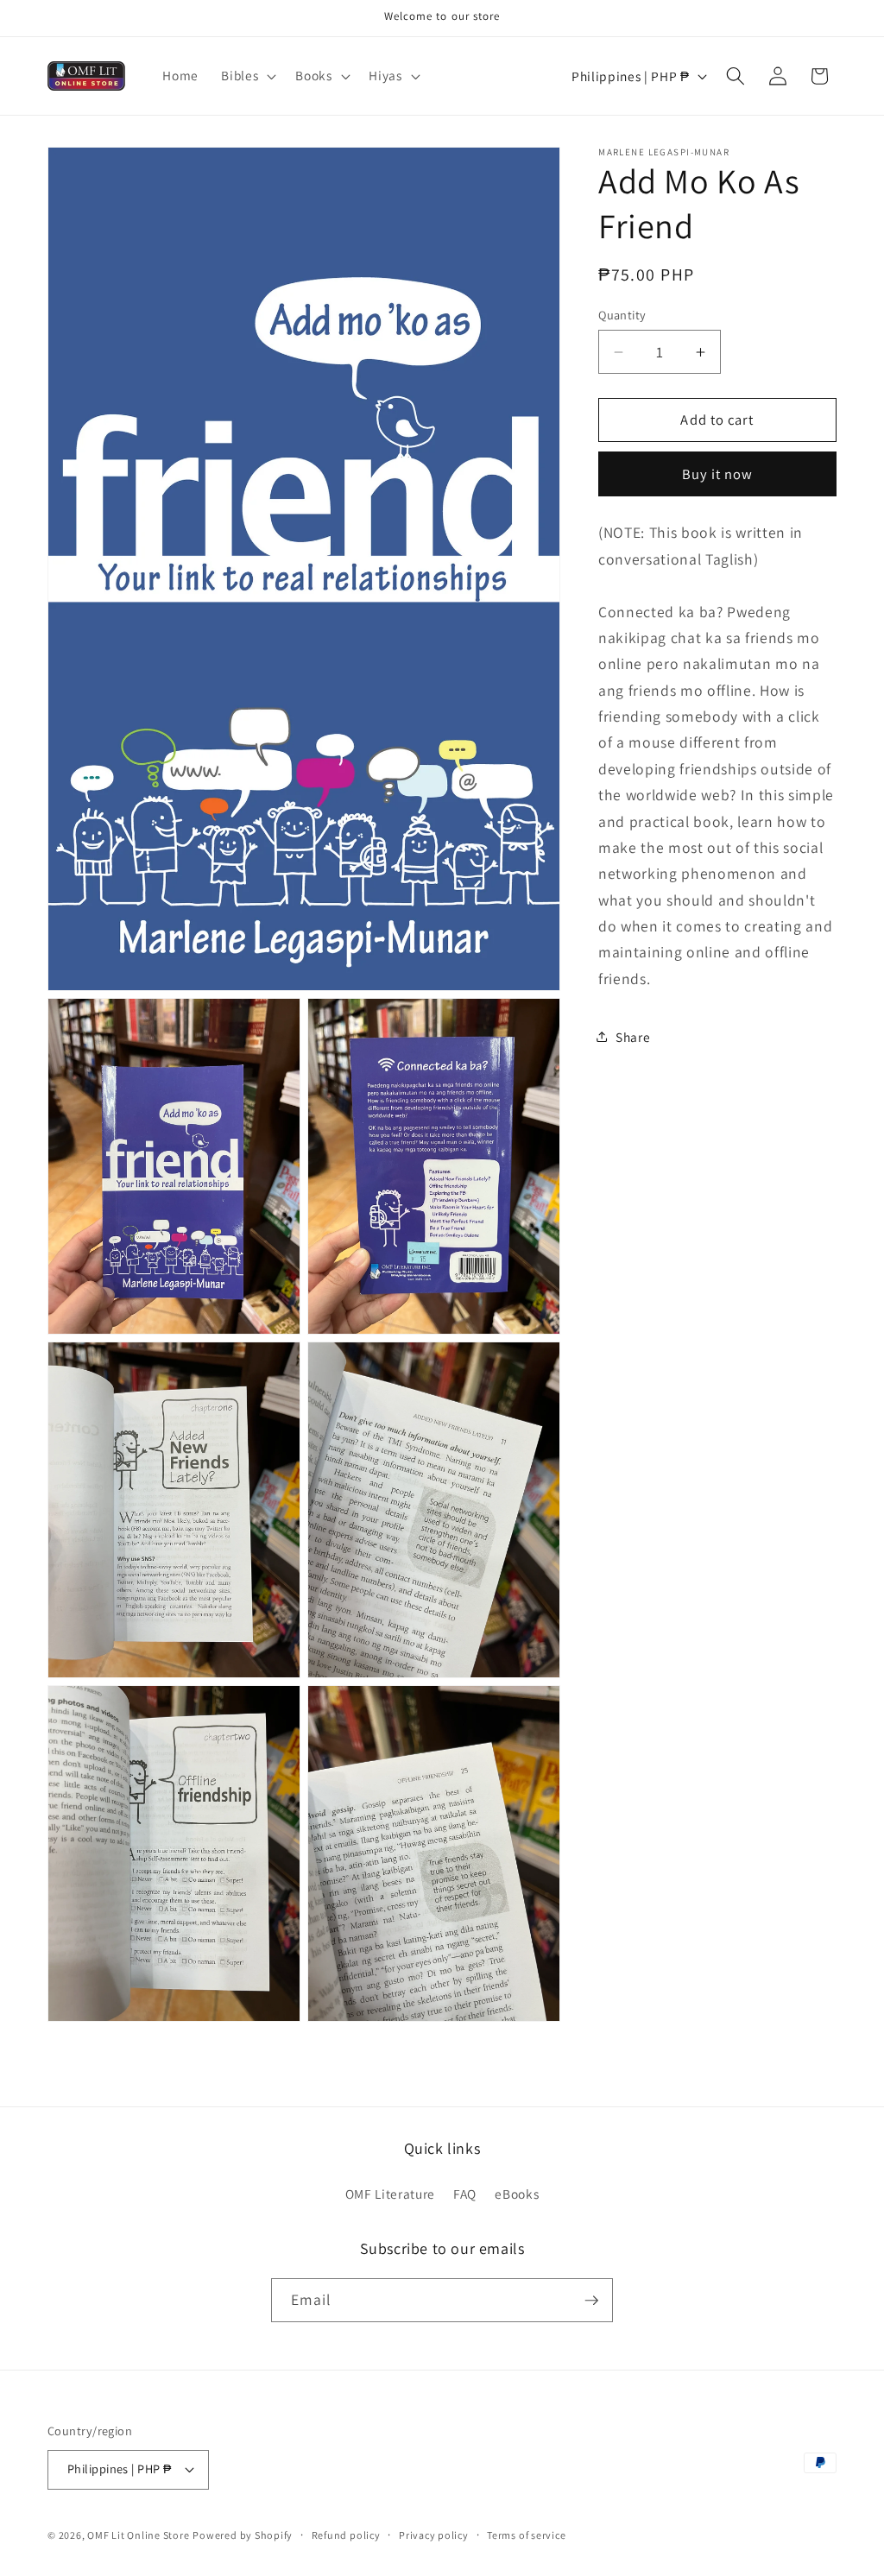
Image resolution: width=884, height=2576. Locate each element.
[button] (247, 76)
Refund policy (346, 2535)
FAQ (465, 2194)
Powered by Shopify (243, 2535)
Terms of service (526, 2535)
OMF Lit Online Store (138, 2535)
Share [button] (633, 1037)
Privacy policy (434, 2535)
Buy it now (718, 474)
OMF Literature (390, 2194)
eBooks (517, 2194)
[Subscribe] (591, 2301)
